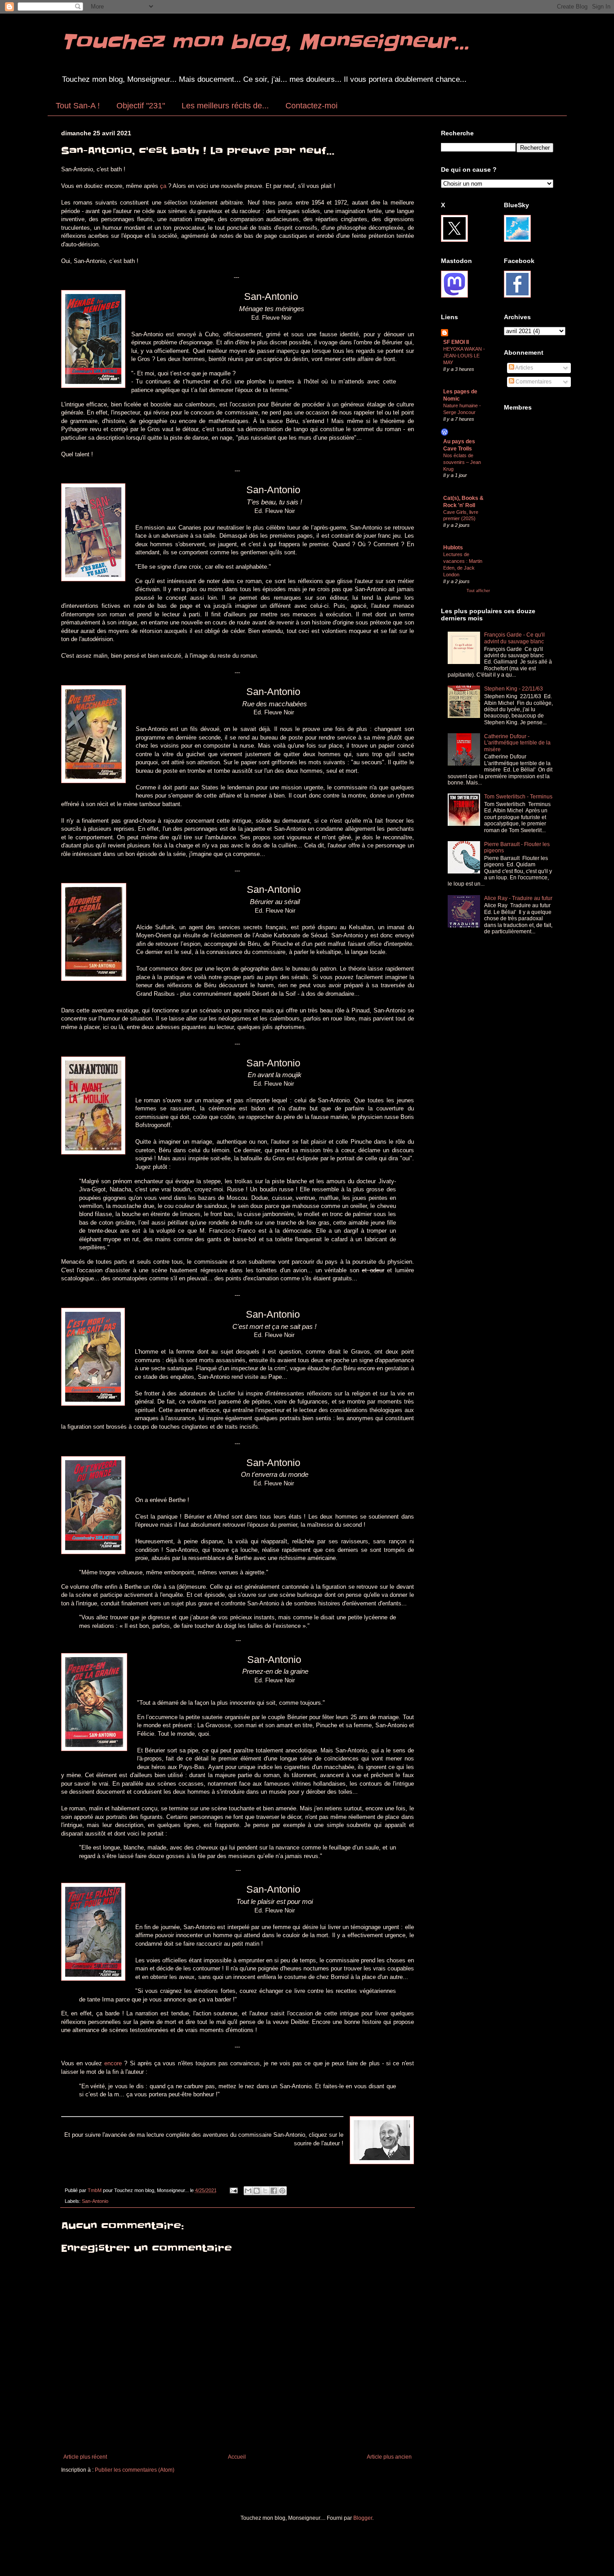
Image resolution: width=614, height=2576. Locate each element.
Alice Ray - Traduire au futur (518, 898)
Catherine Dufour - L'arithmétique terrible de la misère (517, 743)
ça (164, 186)
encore (114, 2063)
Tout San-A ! (78, 106)
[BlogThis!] (257, 2191)
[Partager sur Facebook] (274, 2191)
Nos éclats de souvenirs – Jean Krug (462, 462)
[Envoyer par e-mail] (248, 2191)
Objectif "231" (141, 106)
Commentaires (533, 382)
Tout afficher (478, 591)
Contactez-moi (311, 106)
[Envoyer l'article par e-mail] (233, 2190)
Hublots (453, 548)
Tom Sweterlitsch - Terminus (518, 797)
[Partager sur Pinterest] (282, 2191)
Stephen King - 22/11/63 (514, 689)
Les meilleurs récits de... (225, 106)
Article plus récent (85, 2457)
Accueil (237, 2457)
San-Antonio (95, 2201)
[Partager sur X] (265, 2191)
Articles (524, 368)
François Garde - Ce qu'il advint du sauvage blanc (514, 638)
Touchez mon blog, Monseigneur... (265, 42)
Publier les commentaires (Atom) (135, 2470)
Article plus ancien (389, 2457)
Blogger (363, 2518)
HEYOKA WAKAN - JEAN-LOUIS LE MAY (464, 356)
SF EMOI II (456, 342)
